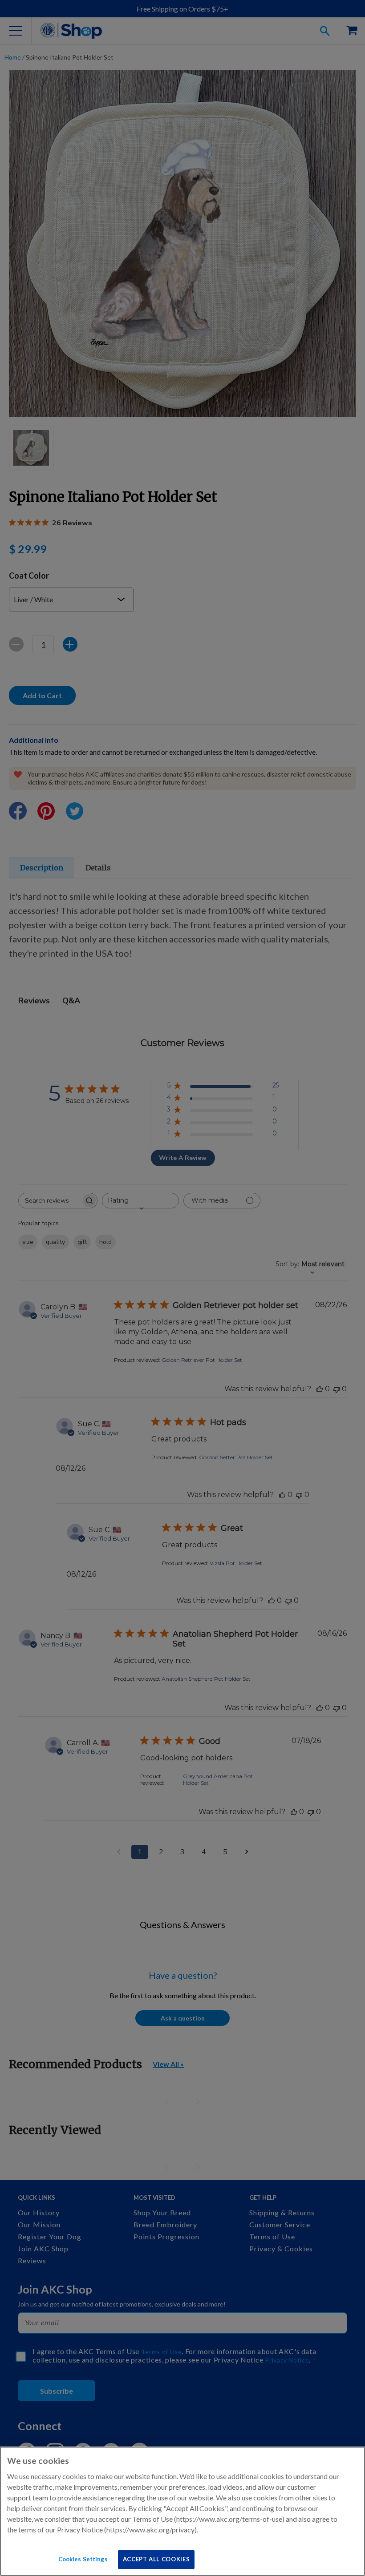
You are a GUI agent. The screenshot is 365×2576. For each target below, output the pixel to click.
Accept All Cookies (156, 2559)
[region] (182, 2511)
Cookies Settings (83, 2559)
